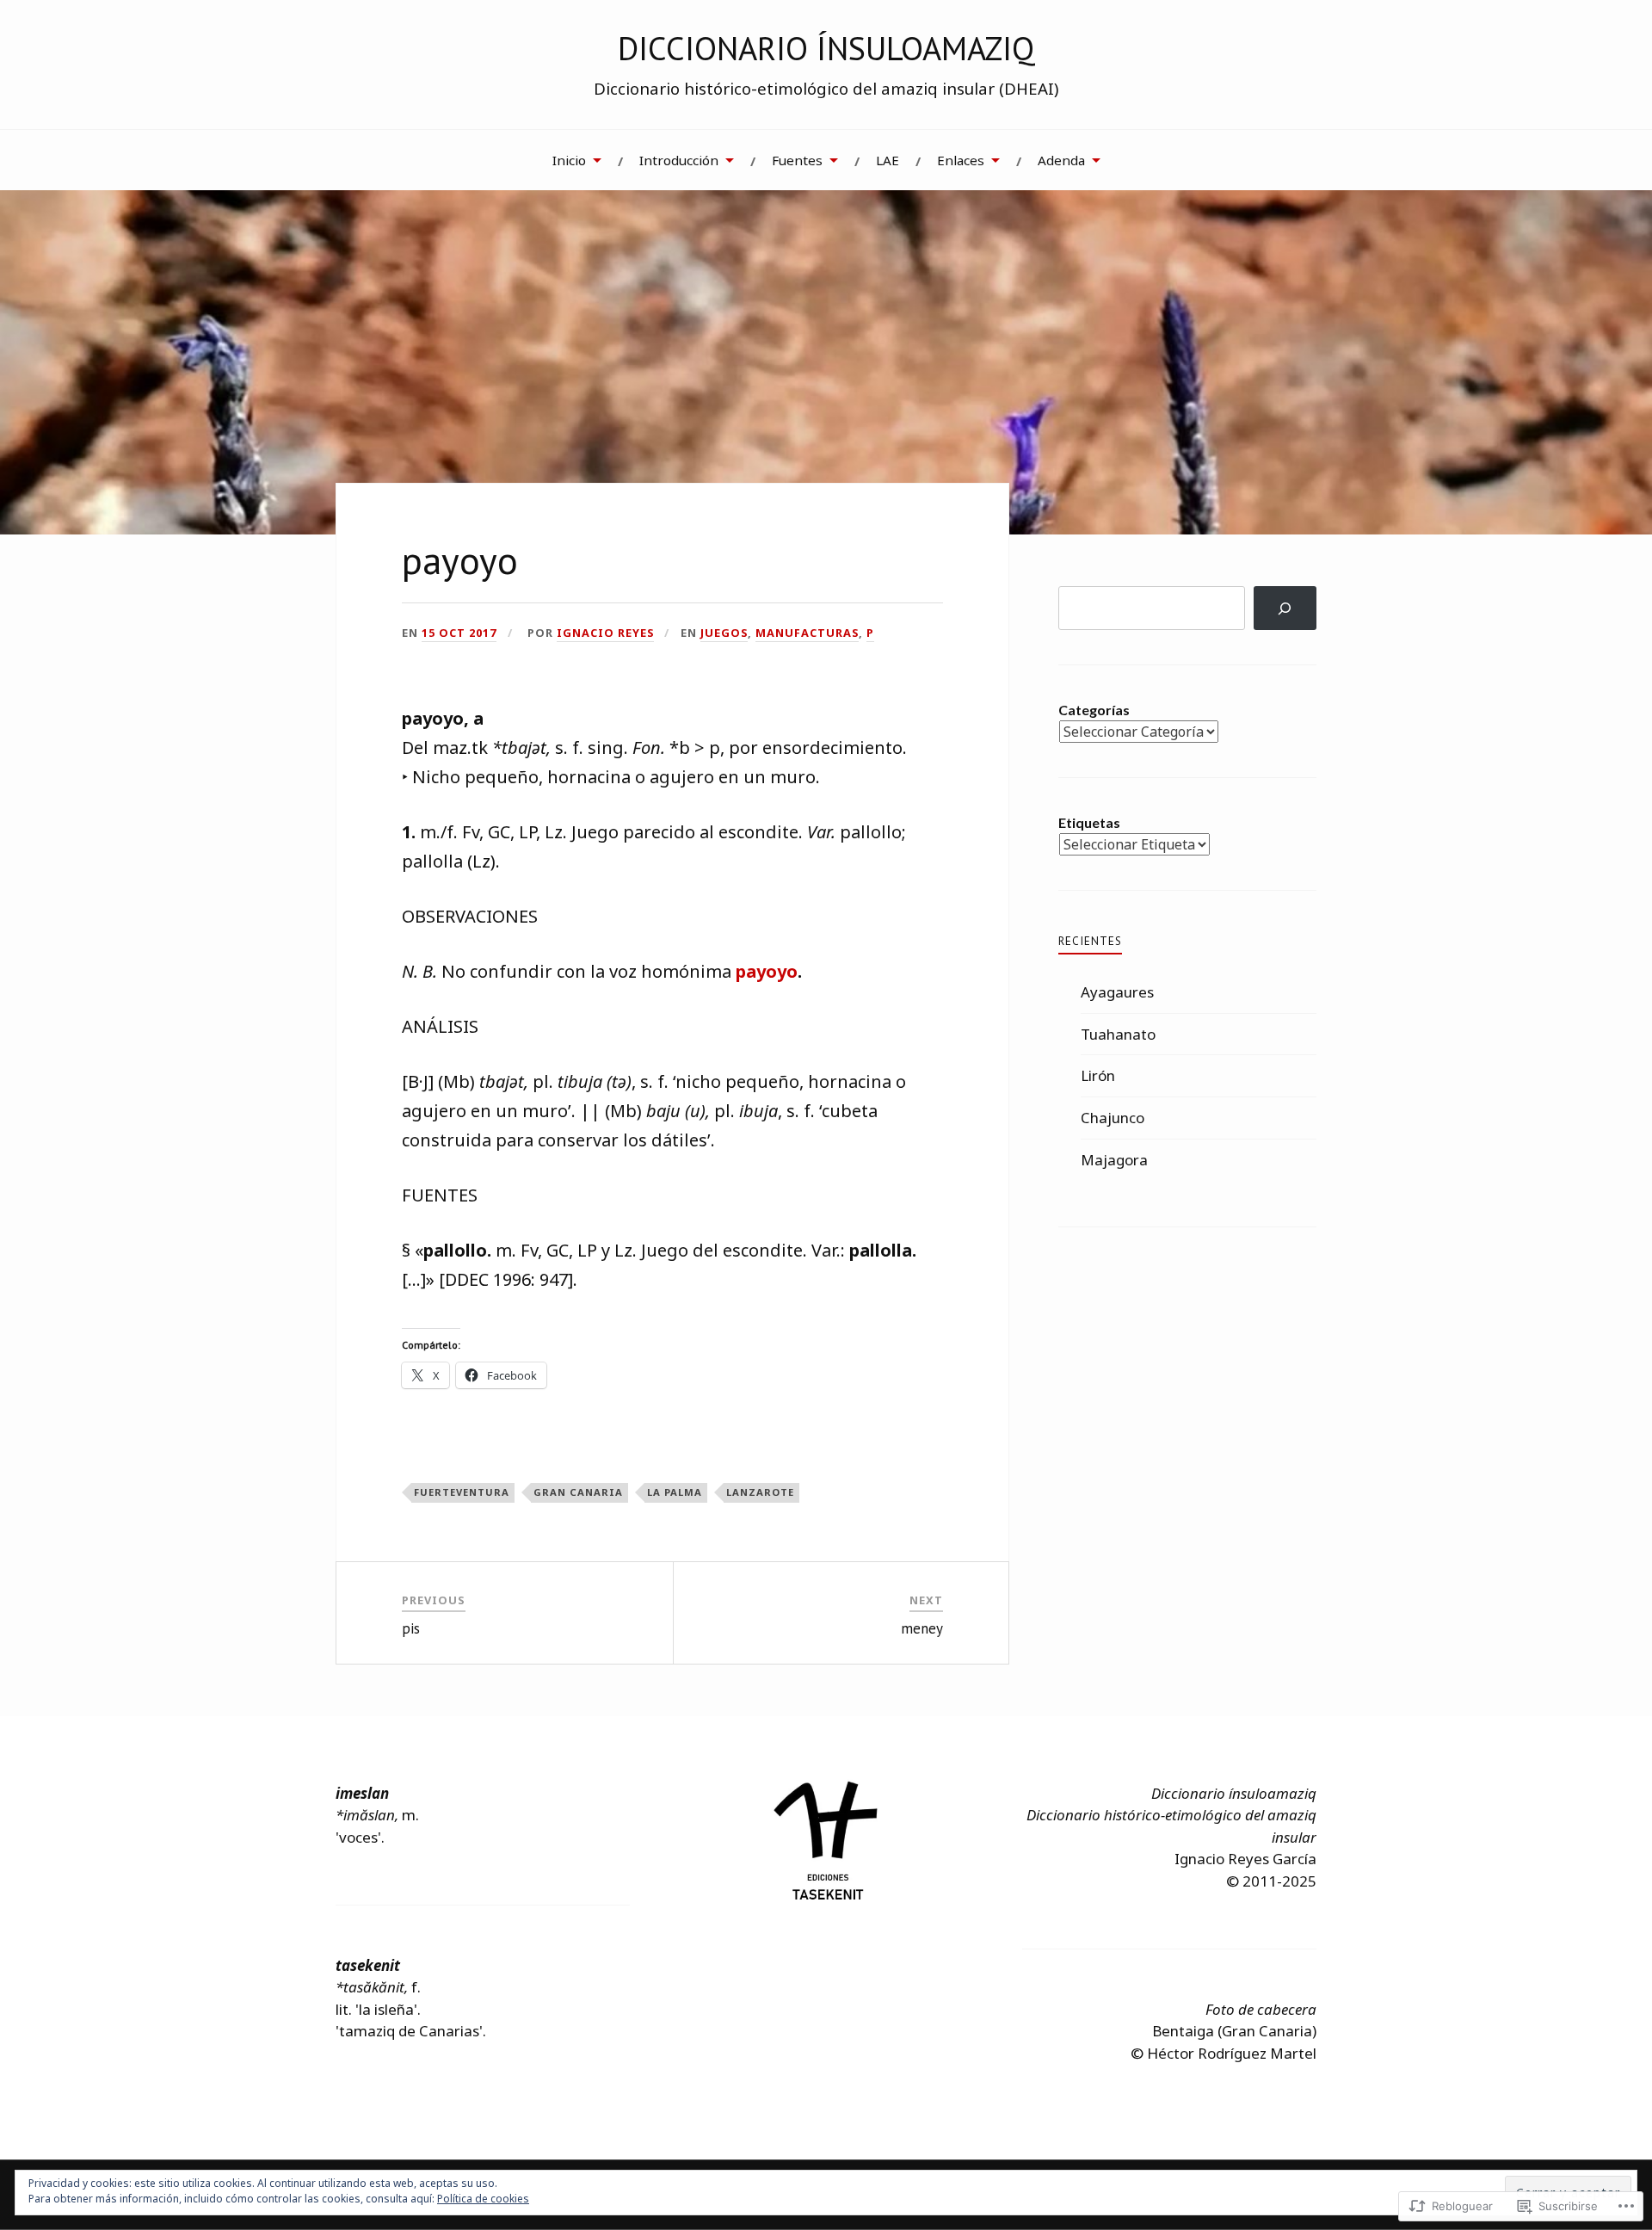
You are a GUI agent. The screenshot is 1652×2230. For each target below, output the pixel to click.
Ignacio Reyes (605, 633)
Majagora (1114, 1160)
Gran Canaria (578, 1492)
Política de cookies (483, 2199)
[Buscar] (1285, 608)
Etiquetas (1089, 822)
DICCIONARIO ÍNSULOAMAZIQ (826, 48)
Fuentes (797, 160)
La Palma (675, 1492)
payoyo (767, 971)
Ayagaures (1117, 992)
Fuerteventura (462, 1492)
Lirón (1098, 1075)
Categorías (1094, 710)
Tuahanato (1118, 1034)
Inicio (569, 160)
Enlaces (961, 160)
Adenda (1061, 160)
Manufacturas (807, 633)
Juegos (724, 633)
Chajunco (1113, 1118)
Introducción (679, 160)
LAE (888, 160)
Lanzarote (760, 1492)
